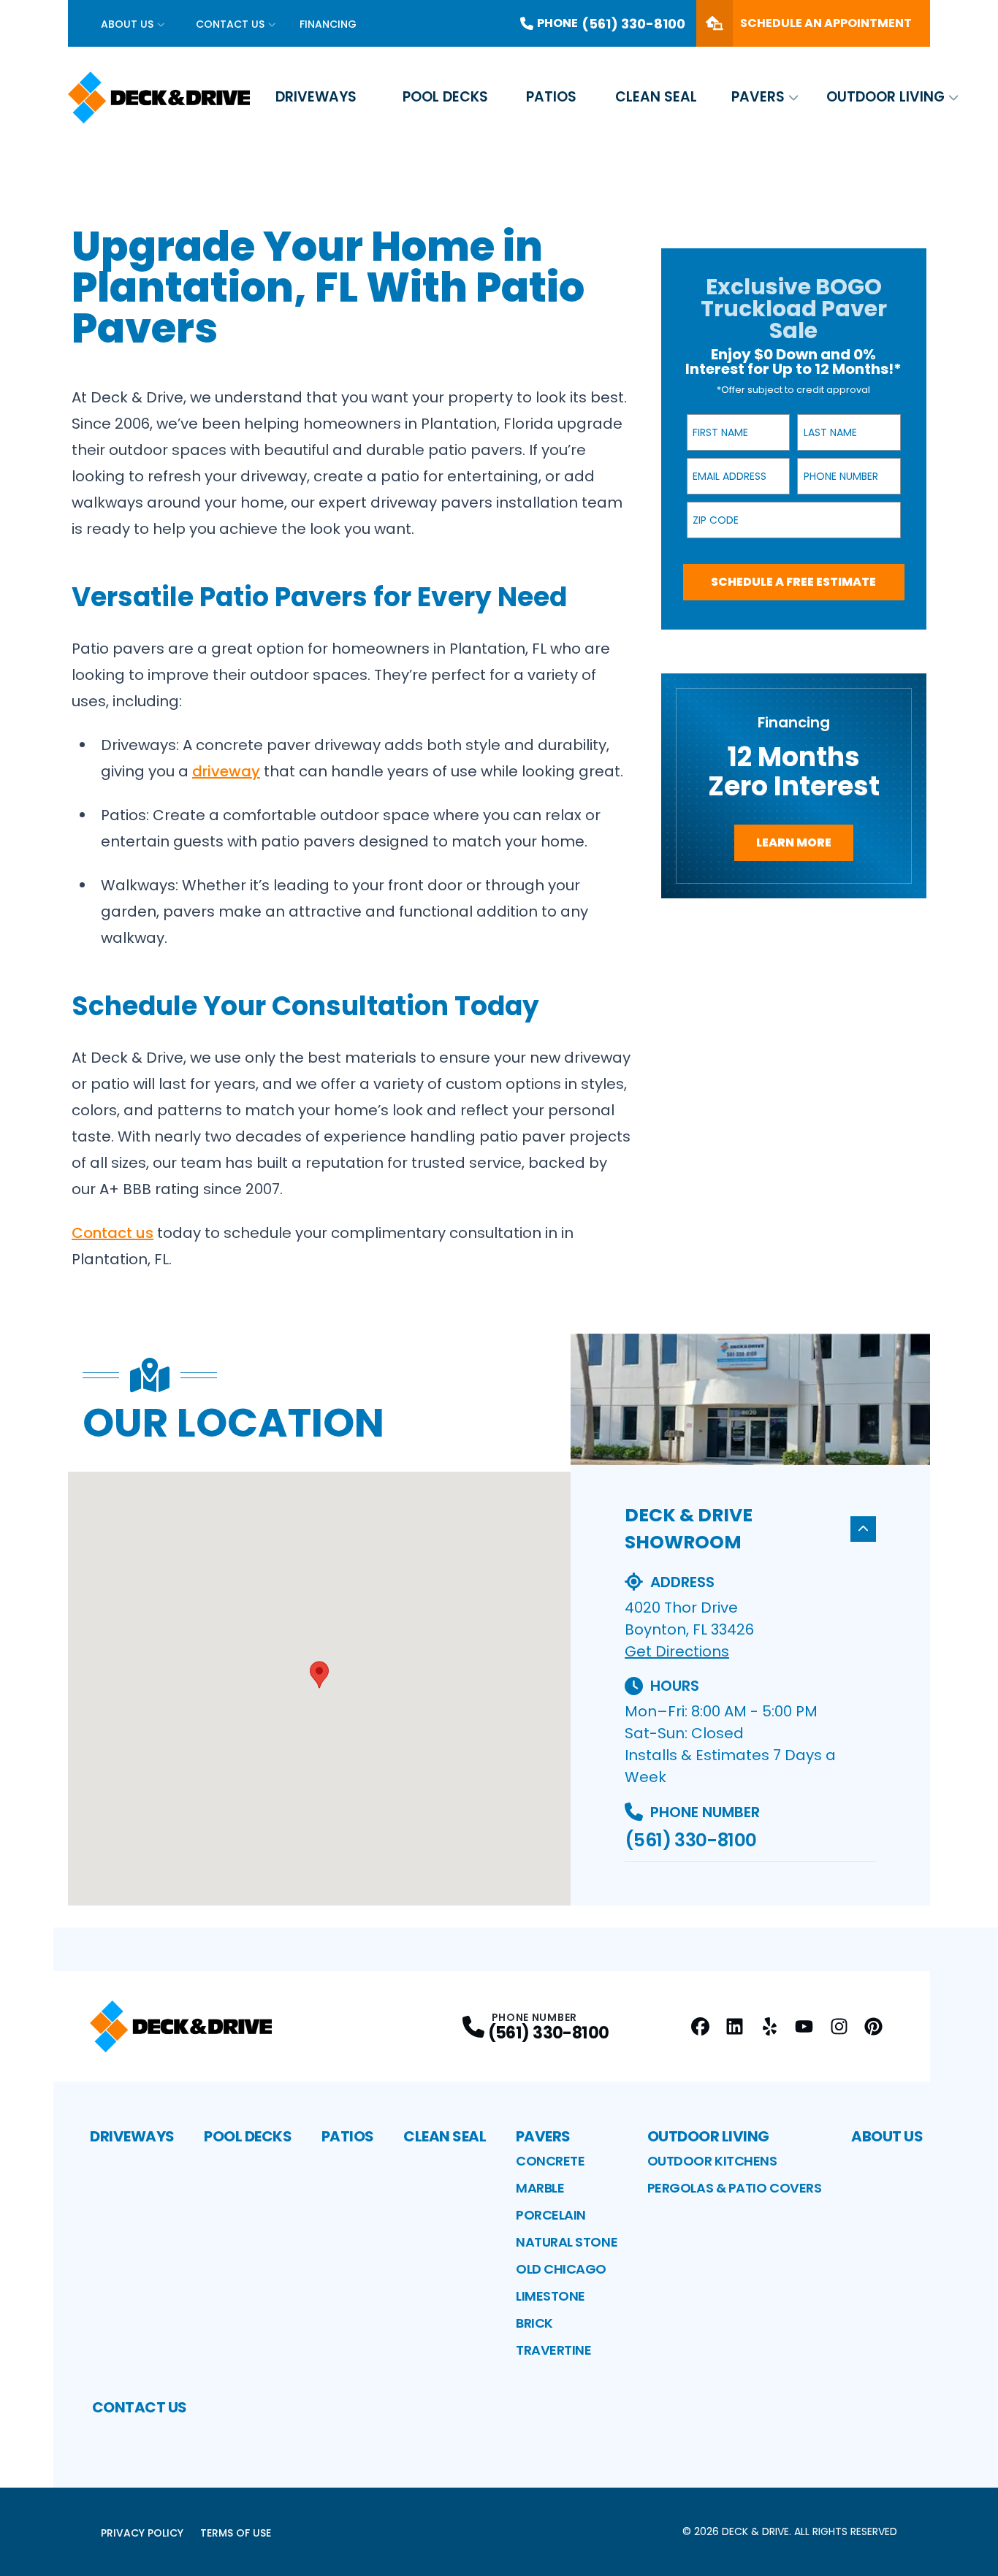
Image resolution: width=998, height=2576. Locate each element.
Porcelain (551, 2215)
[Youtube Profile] (804, 2026)
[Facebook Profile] (700, 2026)
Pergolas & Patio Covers (735, 2188)
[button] (319, 1675)
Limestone (551, 2296)
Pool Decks (445, 97)
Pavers (758, 97)
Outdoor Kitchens (712, 2161)
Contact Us (230, 24)
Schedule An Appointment (826, 23)
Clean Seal (656, 97)
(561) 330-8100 (690, 1840)
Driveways (316, 97)
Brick (534, 2323)
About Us (127, 24)
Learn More (794, 842)
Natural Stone (567, 2242)
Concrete (550, 2161)
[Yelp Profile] (770, 2026)
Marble (540, 2188)
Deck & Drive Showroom (689, 1529)
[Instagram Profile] (839, 2026)
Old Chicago (561, 2269)
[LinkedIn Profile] (735, 2026)
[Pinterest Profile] (873, 2026)
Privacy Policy (142, 2533)
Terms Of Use (236, 2533)
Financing (328, 24)
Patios (551, 97)
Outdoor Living (885, 97)
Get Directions (677, 1651)
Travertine (554, 2350)
